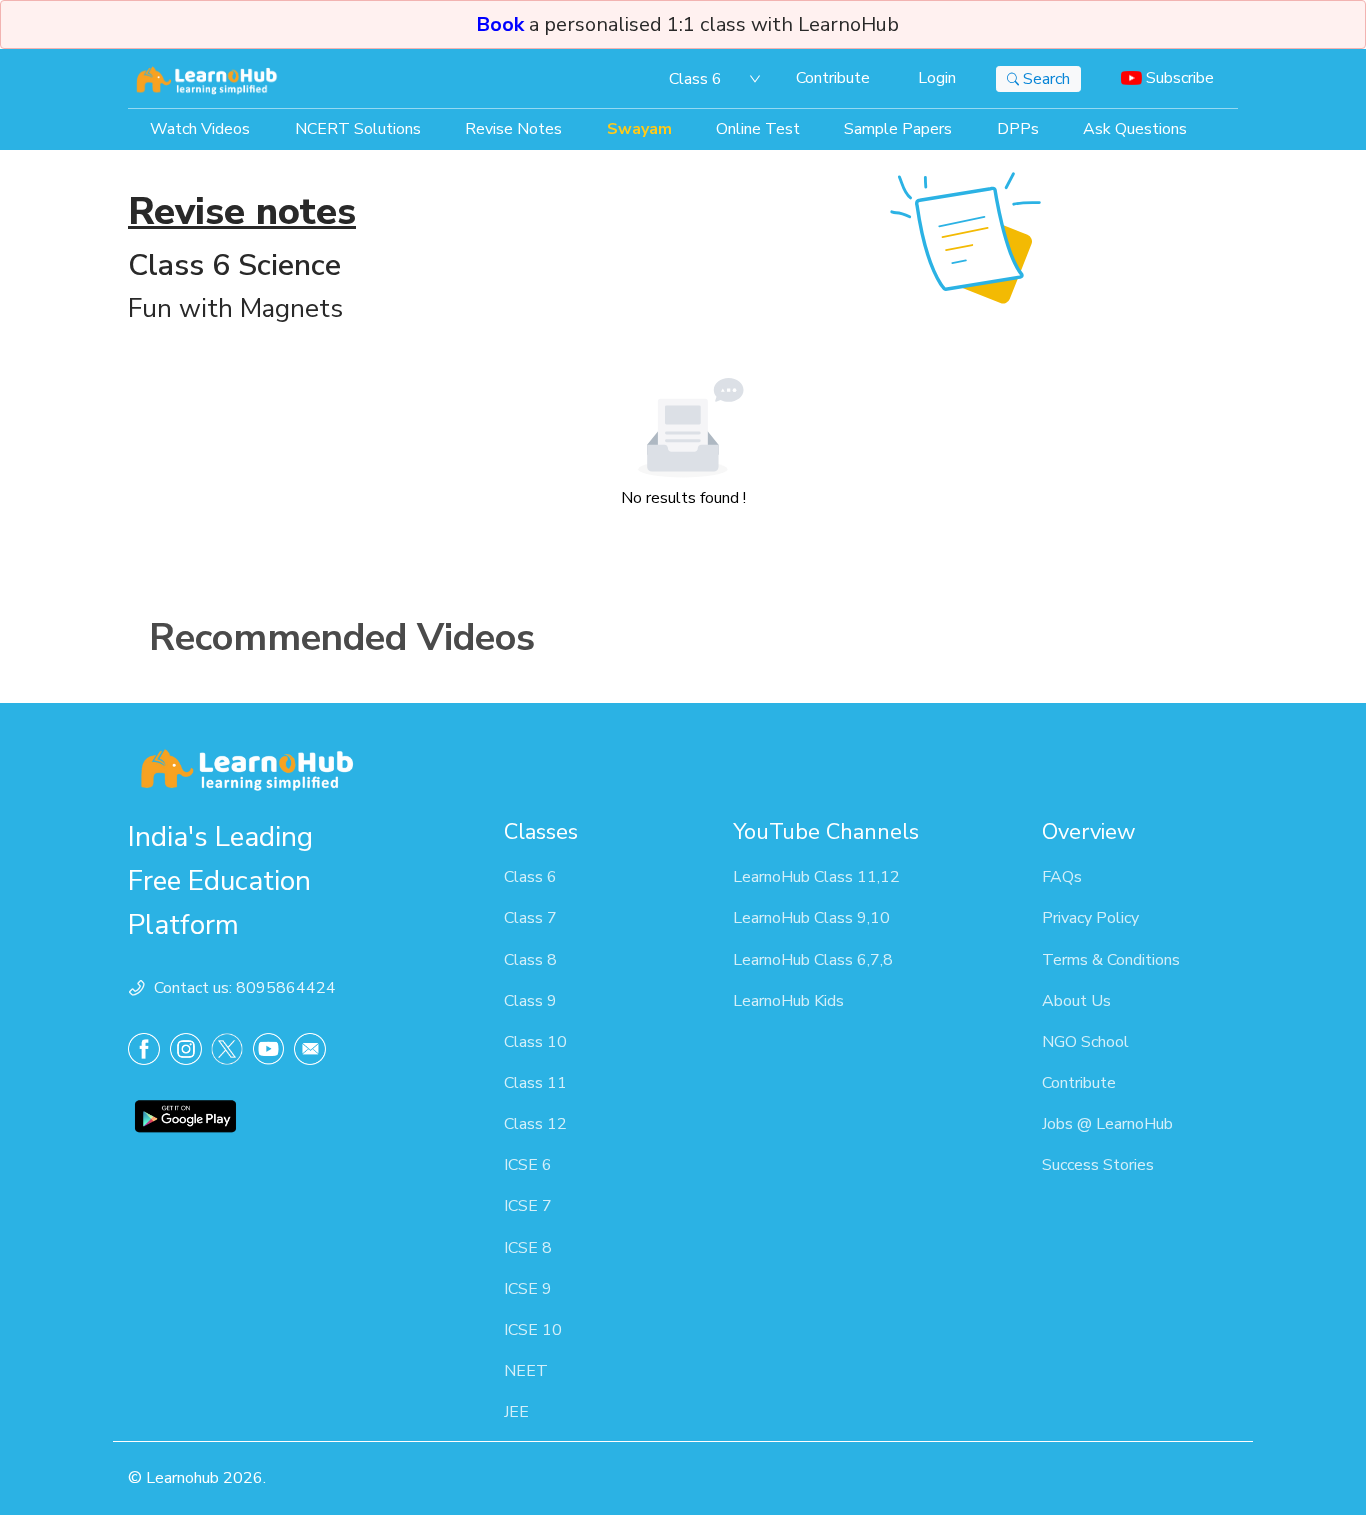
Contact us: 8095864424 (245, 988)
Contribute (833, 78)
